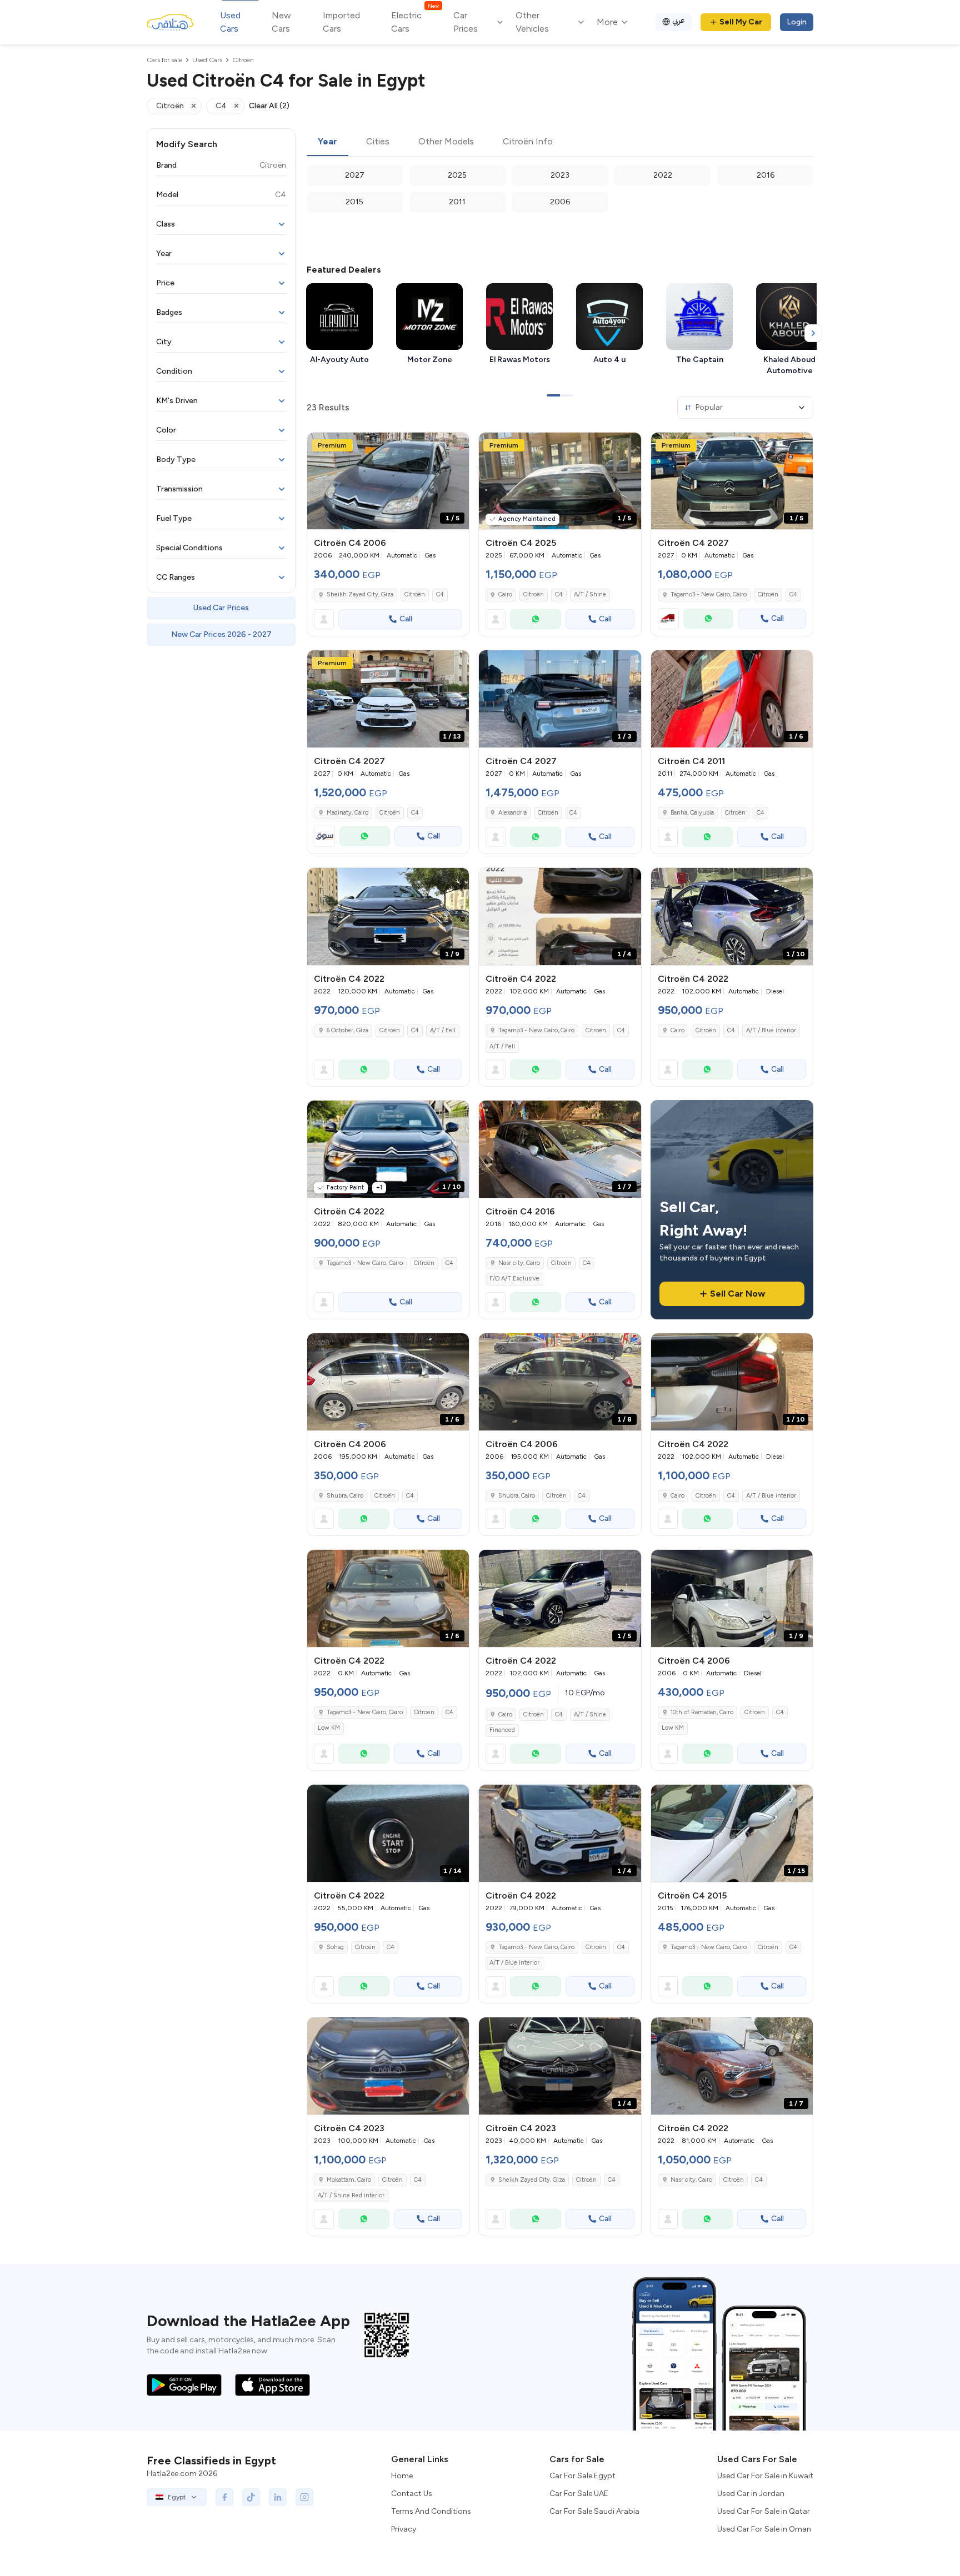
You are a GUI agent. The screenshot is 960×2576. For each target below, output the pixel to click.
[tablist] (560, 142)
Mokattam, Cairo (349, 2180)
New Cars (281, 22)
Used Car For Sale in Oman (764, 2529)
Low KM (329, 1728)
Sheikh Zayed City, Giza (360, 594)
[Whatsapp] (536, 619)
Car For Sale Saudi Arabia (594, 2511)
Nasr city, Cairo (519, 1263)
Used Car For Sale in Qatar (764, 2511)
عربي (679, 20)
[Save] (456, 446)
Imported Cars (341, 22)
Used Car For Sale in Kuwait (765, 2476)
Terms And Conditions (431, 2511)
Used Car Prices (221, 608)
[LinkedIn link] (278, 2497)
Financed (502, 1730)
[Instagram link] (304, 2497)
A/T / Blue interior (771, 1030)
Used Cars (230, 22)
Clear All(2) (269, 106)
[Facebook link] (224, 2497)
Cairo (505, 594)
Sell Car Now (737, 1294)
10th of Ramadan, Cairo (702, 1712)
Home (402, 2476)
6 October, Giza (347, 1030)
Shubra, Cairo (345, 1496)
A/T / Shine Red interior (351, 2195)
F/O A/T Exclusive (514, 1279)
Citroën (415, 594)
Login (797, 22)
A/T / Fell (443, 1030)
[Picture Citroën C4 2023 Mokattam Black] (388, 2066)
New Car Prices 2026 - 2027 (221, 634)
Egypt (177, 2497)
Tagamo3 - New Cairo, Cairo (536, 1030)
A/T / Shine (590, 594)
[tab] (327, 142)
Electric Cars (415, 21)
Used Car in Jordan (751, 2494)
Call (406, 619)
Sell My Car (741, 22)
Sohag (335, 1947)
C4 (440, 594)
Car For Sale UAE (579, 2494)
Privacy (404, 2529)
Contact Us (412, 2494)
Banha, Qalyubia (692, 813)
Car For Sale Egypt (582, 2476)
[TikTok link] (251, 2497)
